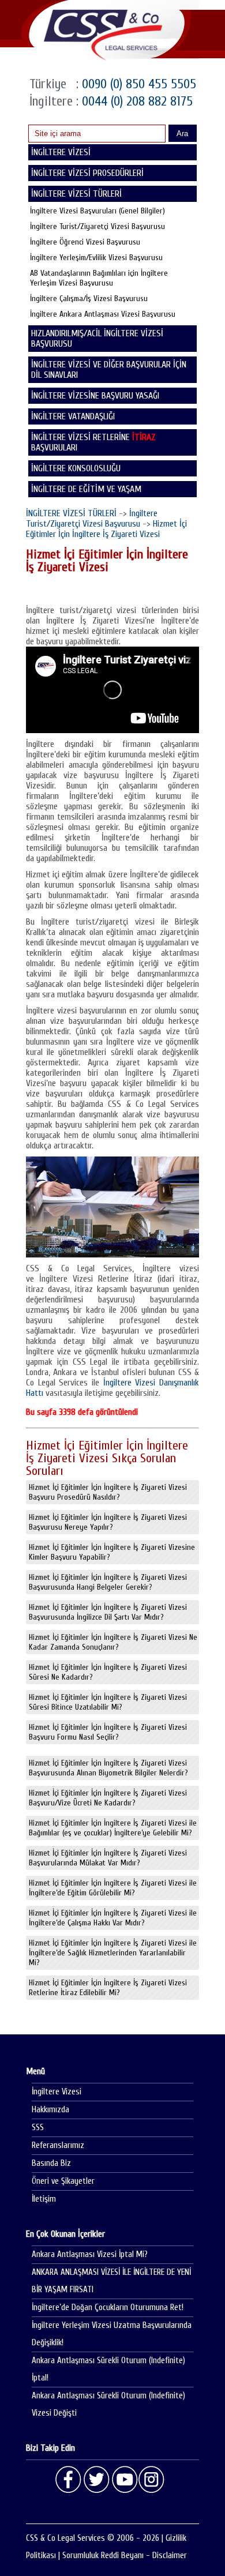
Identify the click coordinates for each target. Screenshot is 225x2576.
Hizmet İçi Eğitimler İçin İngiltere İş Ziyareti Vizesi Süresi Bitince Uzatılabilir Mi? (108, 1702)
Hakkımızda (50, 2110)
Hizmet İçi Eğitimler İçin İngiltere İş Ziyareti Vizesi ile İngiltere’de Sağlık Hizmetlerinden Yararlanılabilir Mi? (113, 1953)
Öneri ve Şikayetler (63, 2181)
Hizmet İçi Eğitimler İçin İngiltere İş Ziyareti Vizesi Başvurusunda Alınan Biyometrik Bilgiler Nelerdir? (108, 1768)
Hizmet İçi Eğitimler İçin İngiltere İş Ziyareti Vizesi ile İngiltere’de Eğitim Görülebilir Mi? (113, 1888)
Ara (182, 134)
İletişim (44, 2199)
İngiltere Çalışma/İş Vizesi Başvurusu (89, 298)
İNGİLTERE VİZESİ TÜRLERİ (71, 513)
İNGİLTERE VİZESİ (61, 152)
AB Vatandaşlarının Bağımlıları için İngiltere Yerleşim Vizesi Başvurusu (99, 278)
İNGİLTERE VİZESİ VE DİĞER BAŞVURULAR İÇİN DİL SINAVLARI (109, 370)
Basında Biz (51, 2163)
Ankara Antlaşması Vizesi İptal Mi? (90, 2254)
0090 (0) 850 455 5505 (137, 84)
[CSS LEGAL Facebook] (69, 2480)
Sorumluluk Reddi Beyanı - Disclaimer (125, 2556)
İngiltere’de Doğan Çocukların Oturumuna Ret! (108, 2307)
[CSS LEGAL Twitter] (96, 2480)
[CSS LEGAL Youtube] (124, 2480)
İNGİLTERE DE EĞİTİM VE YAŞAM (86, 489)
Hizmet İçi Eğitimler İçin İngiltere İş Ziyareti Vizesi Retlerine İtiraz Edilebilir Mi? (108, 1988)
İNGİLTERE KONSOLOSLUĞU (76, 468)
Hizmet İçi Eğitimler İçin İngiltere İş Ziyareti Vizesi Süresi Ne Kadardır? (108, 1672)
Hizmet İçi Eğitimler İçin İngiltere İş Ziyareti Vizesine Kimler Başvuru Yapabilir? (112, 1552)
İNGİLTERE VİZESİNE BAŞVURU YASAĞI (95, 396)
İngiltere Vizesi (57, 2092)
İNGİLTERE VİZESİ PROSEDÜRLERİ (87, 173)
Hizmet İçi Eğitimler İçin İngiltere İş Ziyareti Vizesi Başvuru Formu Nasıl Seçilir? (108, 1732)
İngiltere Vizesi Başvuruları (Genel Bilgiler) (97, 211)
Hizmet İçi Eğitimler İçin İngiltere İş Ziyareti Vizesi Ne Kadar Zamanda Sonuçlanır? (113, 1642)
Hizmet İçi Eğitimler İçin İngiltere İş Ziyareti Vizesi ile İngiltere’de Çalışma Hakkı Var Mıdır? (113, 1918)
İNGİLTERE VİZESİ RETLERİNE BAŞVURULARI (93, 442)
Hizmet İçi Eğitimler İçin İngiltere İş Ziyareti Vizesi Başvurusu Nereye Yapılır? (108, 1522)
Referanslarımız (58, 2145)
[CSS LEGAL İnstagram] (152, 2480)
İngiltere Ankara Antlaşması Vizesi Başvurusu (103, 314)
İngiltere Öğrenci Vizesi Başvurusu (85, 242)
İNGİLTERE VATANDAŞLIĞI (73, 416)
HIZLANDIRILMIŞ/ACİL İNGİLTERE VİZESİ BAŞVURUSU (97, 339)
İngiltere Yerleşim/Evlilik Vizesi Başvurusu (96, 258)
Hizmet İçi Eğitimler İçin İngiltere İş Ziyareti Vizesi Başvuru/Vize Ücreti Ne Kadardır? (108, 1798)
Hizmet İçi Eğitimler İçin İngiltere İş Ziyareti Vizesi (106, 529)
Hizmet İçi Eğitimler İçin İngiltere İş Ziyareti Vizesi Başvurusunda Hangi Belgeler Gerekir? (108, 1582)
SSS (38, 2128)
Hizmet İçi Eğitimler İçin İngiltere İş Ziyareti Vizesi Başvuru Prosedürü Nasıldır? (108, 1492)
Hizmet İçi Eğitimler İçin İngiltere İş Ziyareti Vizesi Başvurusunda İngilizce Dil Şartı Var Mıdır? (108, 1612)
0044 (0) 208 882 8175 (136, 101)
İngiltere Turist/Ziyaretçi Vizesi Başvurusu (97, 226)
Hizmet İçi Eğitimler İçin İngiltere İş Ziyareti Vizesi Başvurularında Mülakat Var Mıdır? (108, 1858)
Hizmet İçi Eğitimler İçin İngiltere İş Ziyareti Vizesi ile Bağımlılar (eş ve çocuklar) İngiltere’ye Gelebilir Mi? (113, 1828)
